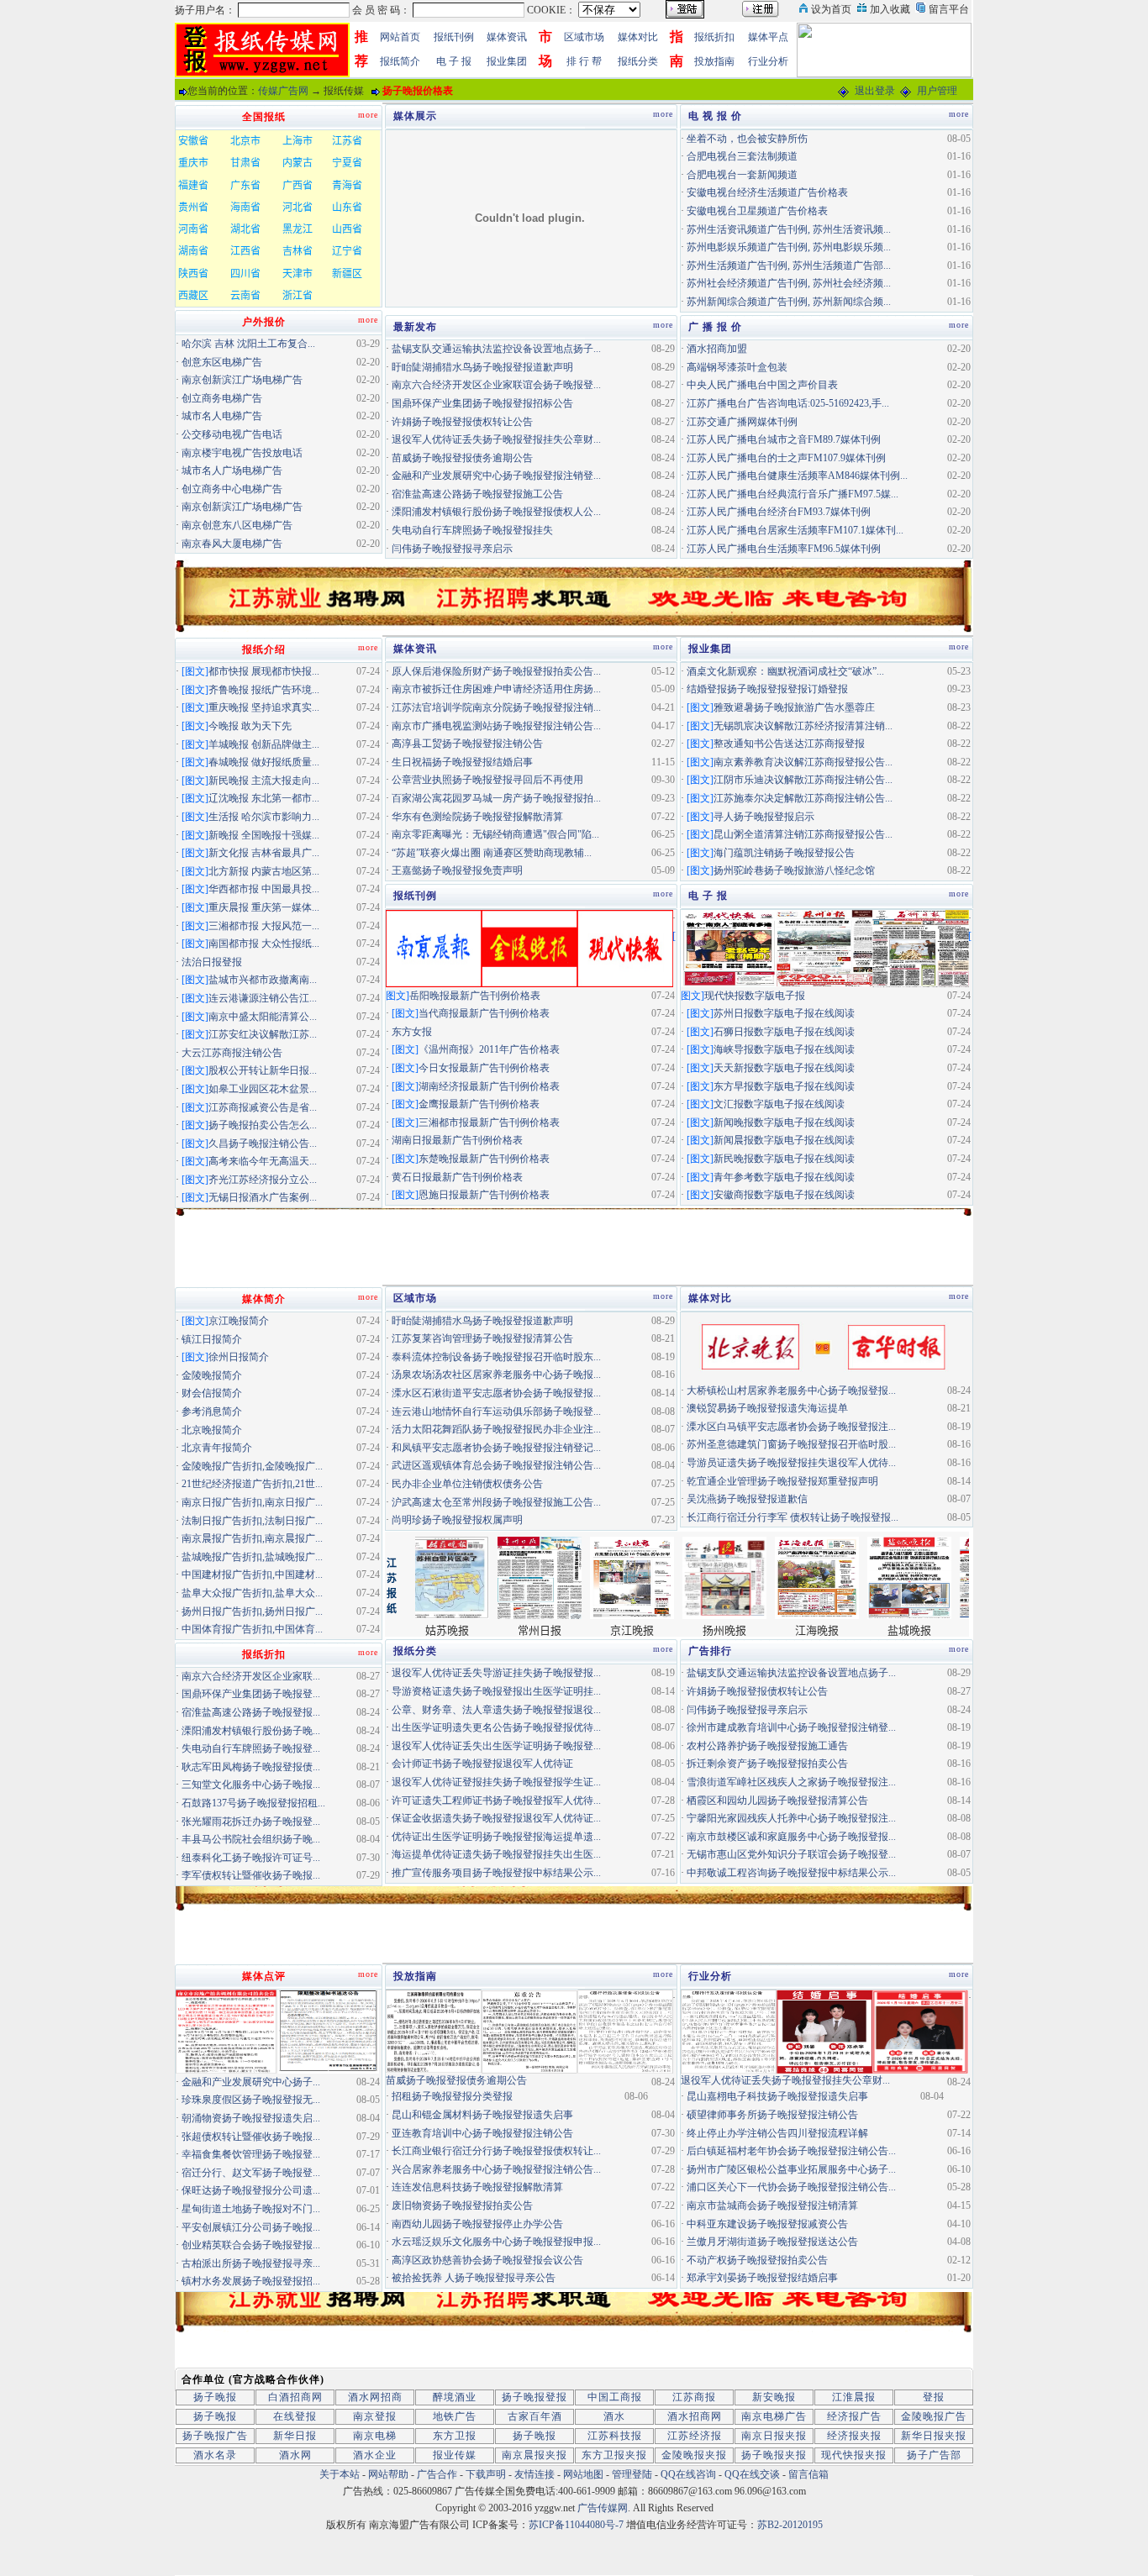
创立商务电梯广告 (222, 398)
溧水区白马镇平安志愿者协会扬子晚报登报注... (791, 1427)
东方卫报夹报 (614, 2455)
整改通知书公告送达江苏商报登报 (789, 744)
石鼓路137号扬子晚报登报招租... (253, 1803)
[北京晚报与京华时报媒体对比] (824, 1346)
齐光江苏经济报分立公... (263, 1180)
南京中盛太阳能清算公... (263, 1017)
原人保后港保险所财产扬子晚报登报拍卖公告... (496, 671)
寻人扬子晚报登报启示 (764, 817)
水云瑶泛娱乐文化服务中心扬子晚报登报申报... (496, 2242)
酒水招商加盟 (717, 349)
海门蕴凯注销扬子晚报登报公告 (784, 853)
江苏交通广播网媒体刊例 (742, 422)
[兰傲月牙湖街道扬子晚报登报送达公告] (729, 2031)
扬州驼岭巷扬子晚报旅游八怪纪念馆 (794, 870)
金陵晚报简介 (212, 1375)
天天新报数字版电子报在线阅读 (784, 1068)
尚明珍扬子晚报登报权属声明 (457, 1520)
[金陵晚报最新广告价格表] (529, 947)
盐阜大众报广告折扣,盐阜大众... (252, 1593)
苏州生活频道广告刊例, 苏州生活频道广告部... (789, 265)
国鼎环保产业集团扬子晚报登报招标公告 (482, 403)
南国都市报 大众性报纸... (264, 944)
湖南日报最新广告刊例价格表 (457, 1140)
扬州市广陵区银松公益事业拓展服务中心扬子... (791, 2169)
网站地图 (583, 2474)
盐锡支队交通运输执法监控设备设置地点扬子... (496, 349)
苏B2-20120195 (790, 2525)
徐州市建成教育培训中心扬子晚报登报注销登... (791, 1727)
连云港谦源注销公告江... (263, 998)
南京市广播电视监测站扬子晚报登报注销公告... (496, 726)
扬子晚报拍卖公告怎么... (263, 1125)
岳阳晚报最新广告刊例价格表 (475, 996)
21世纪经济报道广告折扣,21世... (252, 1484)
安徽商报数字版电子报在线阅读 (784, 1195)
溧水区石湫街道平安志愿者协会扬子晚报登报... (496, 1393)
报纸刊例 (454, 37)
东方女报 (412, 1032)
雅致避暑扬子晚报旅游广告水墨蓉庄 (794, 707)
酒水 (614, 2416)
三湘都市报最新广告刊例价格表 (489, 1122)
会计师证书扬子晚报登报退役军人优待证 (482, 1764)
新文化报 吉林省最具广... (264, 853)
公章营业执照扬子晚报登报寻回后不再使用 (487, 780)
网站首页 (400, 37)
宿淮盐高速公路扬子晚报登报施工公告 (477, 494)
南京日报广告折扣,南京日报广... (252, 1502)
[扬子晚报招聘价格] (884, 49)
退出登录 (875, 91)
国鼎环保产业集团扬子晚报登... (251, 1694)
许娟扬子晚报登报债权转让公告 (462, 422)
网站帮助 (388, 2474)
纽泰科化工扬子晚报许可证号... (251, 1858)
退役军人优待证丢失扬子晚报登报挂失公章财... (496, 439)
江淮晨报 (854, 2397)
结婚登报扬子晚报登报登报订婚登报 (767, 689)
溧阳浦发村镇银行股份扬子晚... (251, 1731)
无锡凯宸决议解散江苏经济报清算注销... (803, 726)
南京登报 (375, 2416)
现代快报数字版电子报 (755, 996)
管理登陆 (632, 2474)
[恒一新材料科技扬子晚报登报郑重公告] (529, 2031)
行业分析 (768, 61)
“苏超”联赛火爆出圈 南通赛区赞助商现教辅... (492, 853)
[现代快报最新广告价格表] (625, 947)
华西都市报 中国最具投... (264, 889)
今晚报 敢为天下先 (250, 726)
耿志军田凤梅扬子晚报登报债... (251, 1767)
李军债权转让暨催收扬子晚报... (251, 1875)
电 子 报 (454, 61)
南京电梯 (375, 2436)
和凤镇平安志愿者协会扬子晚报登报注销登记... (496, 1448)
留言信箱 (808, 2474)
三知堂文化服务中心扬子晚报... (251, 1785)
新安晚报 (774, 2397)
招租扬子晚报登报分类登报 (452, 2096)
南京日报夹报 (774, 2436)
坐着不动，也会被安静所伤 (747, 139)
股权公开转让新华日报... (263, 1070)
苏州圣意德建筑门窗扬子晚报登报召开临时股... (791, 1444)
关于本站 (340, 2474)
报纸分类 (638, 61)
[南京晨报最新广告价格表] (434, 947)
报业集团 (507, 61)
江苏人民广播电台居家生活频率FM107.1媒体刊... (795, 530)
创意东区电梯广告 (222, 362)
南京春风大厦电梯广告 (232, 544)
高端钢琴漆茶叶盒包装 (737, 367)
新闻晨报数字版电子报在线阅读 (784, 1140)
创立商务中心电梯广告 (232, 489)
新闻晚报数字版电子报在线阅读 (784, 1122)
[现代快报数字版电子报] (729, 947)
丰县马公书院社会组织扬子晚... (251, 1839)
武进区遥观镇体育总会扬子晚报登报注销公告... (496, 1465)
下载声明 (486, 2474)
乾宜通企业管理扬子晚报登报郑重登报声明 (782, 1481)
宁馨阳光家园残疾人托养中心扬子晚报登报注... (791, 1818)
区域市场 (584, 37)
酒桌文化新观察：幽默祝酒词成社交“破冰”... (785, 671)
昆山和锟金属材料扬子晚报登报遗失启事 (482, 2115)
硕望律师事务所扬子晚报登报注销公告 (772, 2115)
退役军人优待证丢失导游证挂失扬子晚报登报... (496, 1673)
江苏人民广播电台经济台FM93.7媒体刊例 (779, 512)
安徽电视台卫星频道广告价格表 (757, 211)
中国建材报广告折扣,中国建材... (252, 1575)
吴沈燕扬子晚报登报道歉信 (747, 1499)
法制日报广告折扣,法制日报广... (252, 1521)
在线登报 (295, 2416)
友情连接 (535, 2474)
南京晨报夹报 (535, 2455)
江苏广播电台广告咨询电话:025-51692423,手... (788, 403)
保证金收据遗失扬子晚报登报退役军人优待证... (496, 1818)
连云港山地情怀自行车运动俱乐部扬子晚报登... (496, 1412)
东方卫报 (455, 2436)
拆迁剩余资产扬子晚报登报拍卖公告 (767, 1764)
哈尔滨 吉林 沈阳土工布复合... (248, 344)
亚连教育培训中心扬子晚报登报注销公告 (482, 2133)
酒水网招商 (375, 2397)
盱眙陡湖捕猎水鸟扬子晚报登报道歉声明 (482, 367)
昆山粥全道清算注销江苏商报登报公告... (803, 834)
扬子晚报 (215, 2397)
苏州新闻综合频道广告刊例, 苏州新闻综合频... (789, 302)
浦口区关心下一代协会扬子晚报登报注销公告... (791, 2187)
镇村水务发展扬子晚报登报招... (251, 2281)
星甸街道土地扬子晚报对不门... (251, 2209)
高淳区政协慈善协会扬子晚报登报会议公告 (487, 2260)
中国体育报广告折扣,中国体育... (252, 1629)
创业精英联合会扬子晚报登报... (251, 2245)
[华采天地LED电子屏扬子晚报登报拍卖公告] (226, 2031)
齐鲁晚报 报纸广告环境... (264, 690)
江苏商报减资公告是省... (263, 1107)
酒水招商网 (695, 2416)
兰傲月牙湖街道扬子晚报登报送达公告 (772, 2242)
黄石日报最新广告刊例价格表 (457, 1177)
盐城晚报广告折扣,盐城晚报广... (252, 1557)
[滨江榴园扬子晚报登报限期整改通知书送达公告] (329, 2031)
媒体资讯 (507, 37)
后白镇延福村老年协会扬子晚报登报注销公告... (791, 2151)
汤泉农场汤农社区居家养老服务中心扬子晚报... (496, 1375)
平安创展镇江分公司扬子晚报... (251, 2227)
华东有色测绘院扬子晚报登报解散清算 (477, 817)
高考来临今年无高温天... (263, 1161)
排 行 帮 (584, 61)
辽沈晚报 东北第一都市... (264, 798)
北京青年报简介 (217, 1448)
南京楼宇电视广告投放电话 (242, 453)
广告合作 (437, 2474)
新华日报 (295, 2436)
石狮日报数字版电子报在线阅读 (784, 1032)
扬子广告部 (934, 2455)
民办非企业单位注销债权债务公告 (467, 1484)
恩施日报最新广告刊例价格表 (484, 1195)
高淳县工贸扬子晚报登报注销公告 (467, 744)
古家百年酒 (535, 2416)
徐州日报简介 (239, 1357)
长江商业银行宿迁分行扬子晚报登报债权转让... (496, 2151)
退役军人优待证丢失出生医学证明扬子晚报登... (496, 1746)
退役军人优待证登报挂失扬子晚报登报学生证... (496, 1782)
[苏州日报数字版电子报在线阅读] (825, 947)
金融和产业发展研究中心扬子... (251, 2082)
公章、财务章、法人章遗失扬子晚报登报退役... (496, 1710)
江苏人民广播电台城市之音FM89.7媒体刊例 (784, 439)
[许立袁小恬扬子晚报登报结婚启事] (920, 2031)
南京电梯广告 (774, 2416)
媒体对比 (638, 37)
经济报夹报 (854, 2436)
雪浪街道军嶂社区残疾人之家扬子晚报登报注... (791, 1782)
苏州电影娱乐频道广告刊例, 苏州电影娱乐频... (789, 247)
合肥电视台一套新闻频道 (742, 175)
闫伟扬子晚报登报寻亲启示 (452, 549)
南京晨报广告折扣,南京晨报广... (252, 1538)
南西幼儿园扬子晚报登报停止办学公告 (477, 2224)
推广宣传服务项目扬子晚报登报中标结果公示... (496, 1873)
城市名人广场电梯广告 (232, 471)
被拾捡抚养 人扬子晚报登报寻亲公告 (474, 2278)
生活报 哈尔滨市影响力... (264, 817)
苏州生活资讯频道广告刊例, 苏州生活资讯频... (789, 229)
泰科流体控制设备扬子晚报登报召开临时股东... (496, 1357)
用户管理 (937, 91)
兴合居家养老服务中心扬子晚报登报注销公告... (496, 2169)
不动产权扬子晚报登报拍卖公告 (757, 2260)
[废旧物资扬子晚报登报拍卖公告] (434, 2031)
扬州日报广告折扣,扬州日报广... (252, 1611)
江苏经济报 (695, 2436)
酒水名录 (215, 2455)
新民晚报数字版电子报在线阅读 (784, 1159)
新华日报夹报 (934, 2436)
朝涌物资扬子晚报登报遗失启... (251, 2118)
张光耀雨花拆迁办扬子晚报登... (251, 1822)
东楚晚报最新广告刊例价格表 (484, 1159)
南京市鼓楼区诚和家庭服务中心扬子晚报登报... (791, 1837)
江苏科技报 (615, 2436)
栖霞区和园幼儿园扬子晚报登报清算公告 (777, 1801)
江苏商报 (694, 2397)
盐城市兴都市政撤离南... (263, 980)
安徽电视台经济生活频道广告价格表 (767, 192)
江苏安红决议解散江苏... (263, 1034)
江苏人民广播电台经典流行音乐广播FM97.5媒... (793, 494)
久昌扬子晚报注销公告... (263, 1143)
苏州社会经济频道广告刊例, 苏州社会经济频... (789, 283)
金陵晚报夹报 (694, 2455)
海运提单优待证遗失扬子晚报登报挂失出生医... (496, 1854)
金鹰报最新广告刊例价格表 (479, 1104)
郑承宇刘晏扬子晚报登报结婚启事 (762, 2278)
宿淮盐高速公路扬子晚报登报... (251, 1712)
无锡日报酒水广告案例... (263, 1197)
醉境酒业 (455, 2397)
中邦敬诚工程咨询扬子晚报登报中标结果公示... (791, 1873)
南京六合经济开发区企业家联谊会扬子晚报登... (496, 385)
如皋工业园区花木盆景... (263, 1089)
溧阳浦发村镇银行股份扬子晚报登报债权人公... (496, 512)
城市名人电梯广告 (222, 416)
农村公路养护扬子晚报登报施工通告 (767, 1746)
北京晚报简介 (212, 1430)
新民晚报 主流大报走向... (264, 781)
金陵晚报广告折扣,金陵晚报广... (252, 1466)
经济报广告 (854, 2416)
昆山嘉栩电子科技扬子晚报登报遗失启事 (777, 2096)
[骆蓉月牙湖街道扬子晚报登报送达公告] (625, 2031)
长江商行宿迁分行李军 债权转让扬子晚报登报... (793, 1517)
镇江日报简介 (212, 1339)
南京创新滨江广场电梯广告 (242, 380)
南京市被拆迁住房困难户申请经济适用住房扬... (496, 689)
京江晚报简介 (239, 1321)
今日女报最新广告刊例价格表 (484, 1068)
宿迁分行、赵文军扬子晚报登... (251, 2173)
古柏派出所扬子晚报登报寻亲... (251, 2263)
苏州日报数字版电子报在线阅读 (784, 1013)
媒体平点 (768, 37)
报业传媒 (455, 2455)
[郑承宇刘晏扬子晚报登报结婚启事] (824, 2031)
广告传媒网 (603, 2508)
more (663, 114)
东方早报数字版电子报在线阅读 (784, 1086)
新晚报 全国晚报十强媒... (264, 835)
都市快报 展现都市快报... (264, 671)
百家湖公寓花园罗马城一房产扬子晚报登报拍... (496, 798)
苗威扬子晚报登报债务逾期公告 (462, 458)
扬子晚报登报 (535, 2397)
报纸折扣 (714, 37)
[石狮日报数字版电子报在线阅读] (921, 947)
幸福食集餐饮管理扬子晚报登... (251, 2154)
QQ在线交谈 (752, 2474)
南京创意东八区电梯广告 (237, 525)
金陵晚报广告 (934, 2416)
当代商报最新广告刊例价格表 (484, 1013)
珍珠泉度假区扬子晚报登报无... (251, 2100)
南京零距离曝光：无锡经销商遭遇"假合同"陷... (495, 834)
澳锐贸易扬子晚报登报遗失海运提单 (767, 1408)
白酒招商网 (295, 2397)
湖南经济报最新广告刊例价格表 (489, 1086)
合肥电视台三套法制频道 (742, 156)
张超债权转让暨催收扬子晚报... (251, 2137)
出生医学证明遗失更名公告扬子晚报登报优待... (496, 1727)
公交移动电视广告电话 (232, 434)
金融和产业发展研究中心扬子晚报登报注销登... (496, 476)
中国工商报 (615, 2397)
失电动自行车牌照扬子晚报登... (251, 1748)
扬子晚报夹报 (774, 2455)
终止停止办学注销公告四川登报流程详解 (777, 2133)
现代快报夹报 (854, 2455)
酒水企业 (375, 2455)
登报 (934, 2397)
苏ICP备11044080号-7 (576, 2525)
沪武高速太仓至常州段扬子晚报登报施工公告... (496, 1502)
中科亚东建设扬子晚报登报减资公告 (767, 2224)
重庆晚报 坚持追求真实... (264, 707)
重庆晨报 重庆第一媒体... (264, 907)
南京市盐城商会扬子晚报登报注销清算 (772, 2205)
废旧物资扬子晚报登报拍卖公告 (462, 2205)
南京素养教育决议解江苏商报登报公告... (803, 762)
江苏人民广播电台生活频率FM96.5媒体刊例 (784, 549)
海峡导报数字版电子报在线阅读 (784, 1049)
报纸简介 (400, 61)
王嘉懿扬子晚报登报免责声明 (457, 870)
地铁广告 (455, 2416)
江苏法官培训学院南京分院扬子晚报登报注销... (496, 707)
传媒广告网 (283, 91)
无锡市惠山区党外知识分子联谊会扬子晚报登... (791, 1854)
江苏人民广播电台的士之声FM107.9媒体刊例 (786, 458)
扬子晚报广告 (215, 2436)
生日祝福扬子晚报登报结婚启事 (462, 762)
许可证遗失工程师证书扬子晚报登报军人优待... (496, 1801)
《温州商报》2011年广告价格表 (489, 1049)
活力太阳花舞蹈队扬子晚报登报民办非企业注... (496, 1429)
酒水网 (295, 2455)
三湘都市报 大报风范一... (264, 926)
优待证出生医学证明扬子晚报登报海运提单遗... (496, 1837)
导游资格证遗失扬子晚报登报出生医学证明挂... (496, 1691)
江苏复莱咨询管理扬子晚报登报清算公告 (482, 1338)
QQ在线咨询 (690, 2474)
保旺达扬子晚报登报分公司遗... (251, 2190)
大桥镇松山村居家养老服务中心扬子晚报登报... (791, 1391)
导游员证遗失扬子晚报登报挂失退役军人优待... (791, 1463)
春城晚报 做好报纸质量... (264, 762)
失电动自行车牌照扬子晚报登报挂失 (472, 530)
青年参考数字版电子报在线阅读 (784, 1177)
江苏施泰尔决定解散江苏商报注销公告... (803, 798)
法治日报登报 (212, 962)
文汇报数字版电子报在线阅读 (779, 1104)
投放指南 (714, 61)
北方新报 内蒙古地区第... (264, 871)
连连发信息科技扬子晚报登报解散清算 (477, 2187)
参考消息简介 (212, 1412)
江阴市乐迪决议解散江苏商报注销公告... (803, 780)
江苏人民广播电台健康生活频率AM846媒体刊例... (797, 476)
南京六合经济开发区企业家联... (251, 1676)
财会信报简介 (212, 1393)
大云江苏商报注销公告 (232, 1053)
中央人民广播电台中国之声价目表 (762, 385)
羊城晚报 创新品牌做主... (264, 744)
